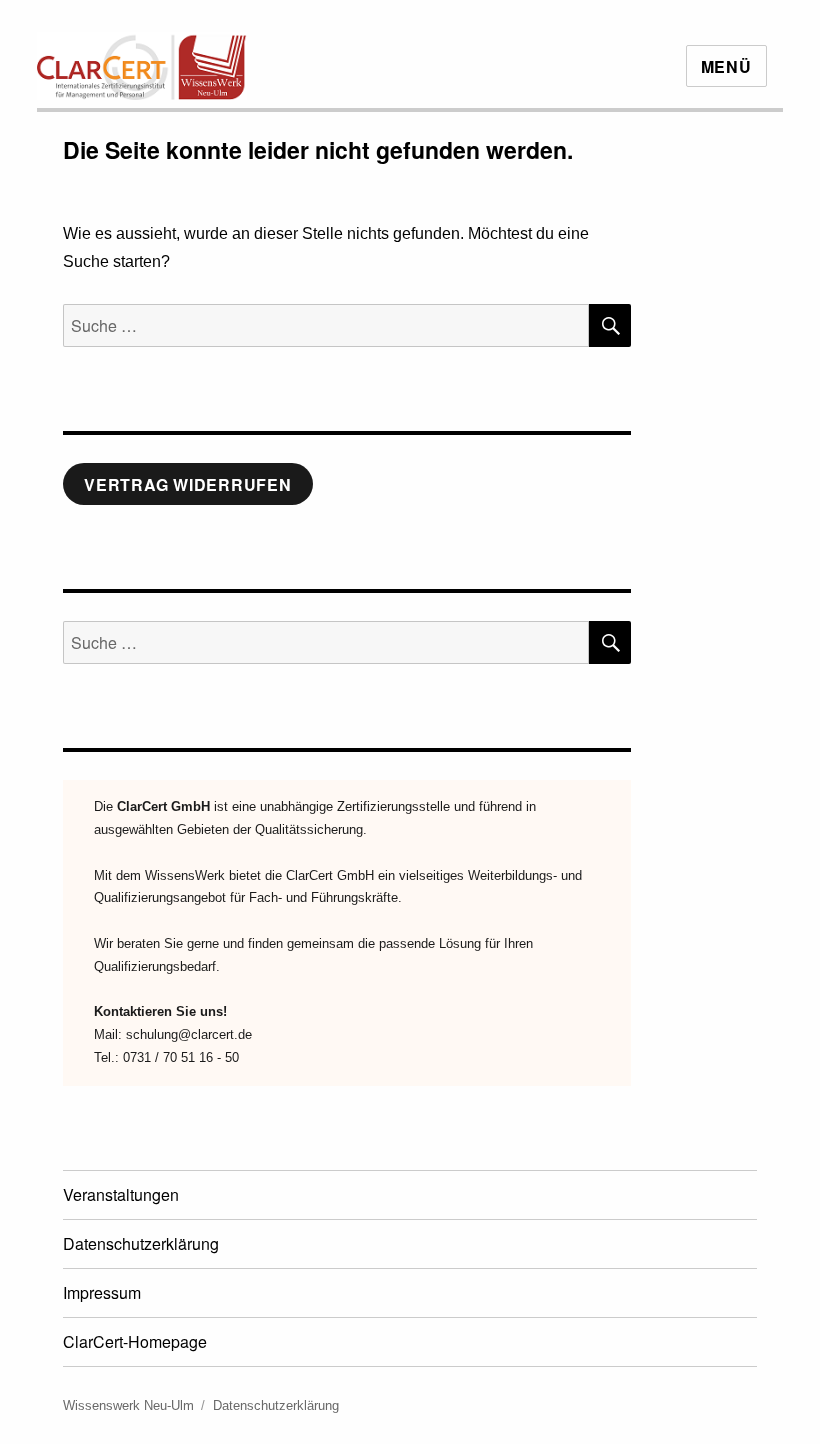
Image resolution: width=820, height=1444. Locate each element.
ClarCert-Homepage (135, 1341)
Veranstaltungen (121, 1194)
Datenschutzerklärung (141, 1243)
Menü (726, 66)
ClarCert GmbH (163, 806)
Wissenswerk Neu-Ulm (128, 1405)
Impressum (102, 1292)
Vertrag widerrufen (188, 484)
